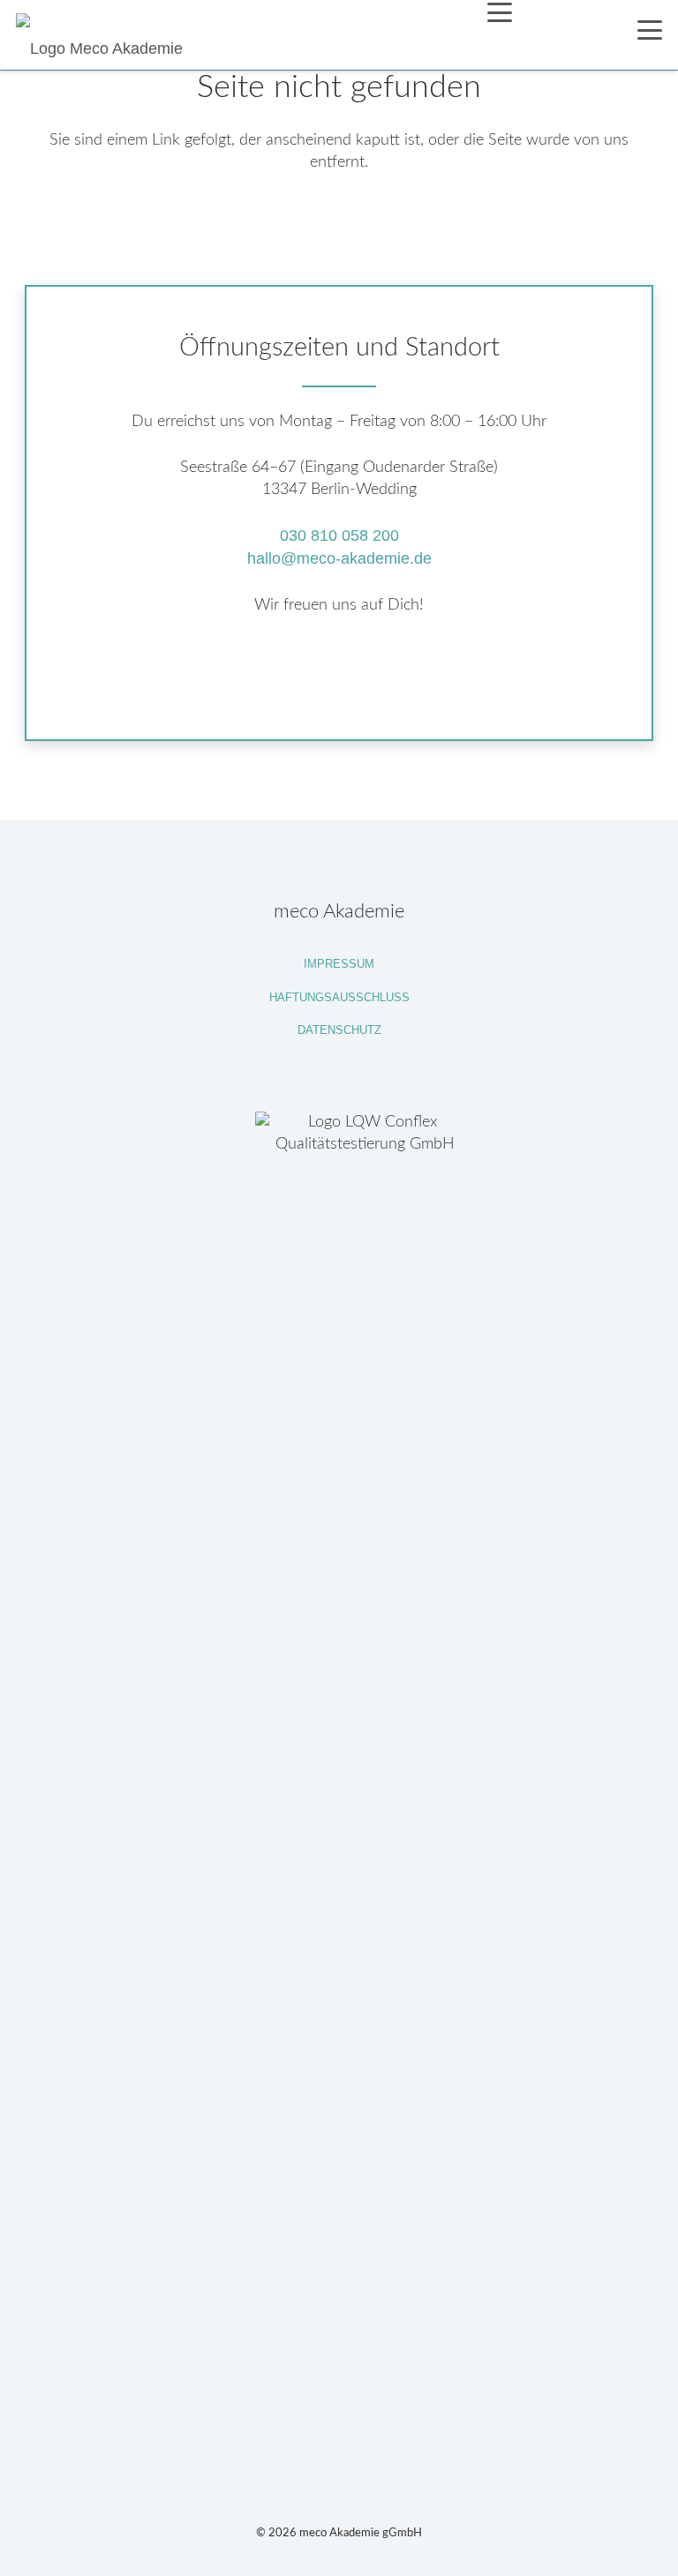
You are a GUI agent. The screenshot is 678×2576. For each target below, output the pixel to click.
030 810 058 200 (339, 535)
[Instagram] (283, 674)
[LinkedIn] (454, 672)
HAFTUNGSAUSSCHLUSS (339, 998)
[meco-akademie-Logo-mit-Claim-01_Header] (104, 35)
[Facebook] (225, 672)
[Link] (339, 1773)
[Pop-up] (575, 35)
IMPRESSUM (339, 964)
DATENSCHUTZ (339, 1030)
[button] (499, 12)
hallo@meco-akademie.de (339, 558)
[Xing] (397, 672)
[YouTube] (341, 672)
